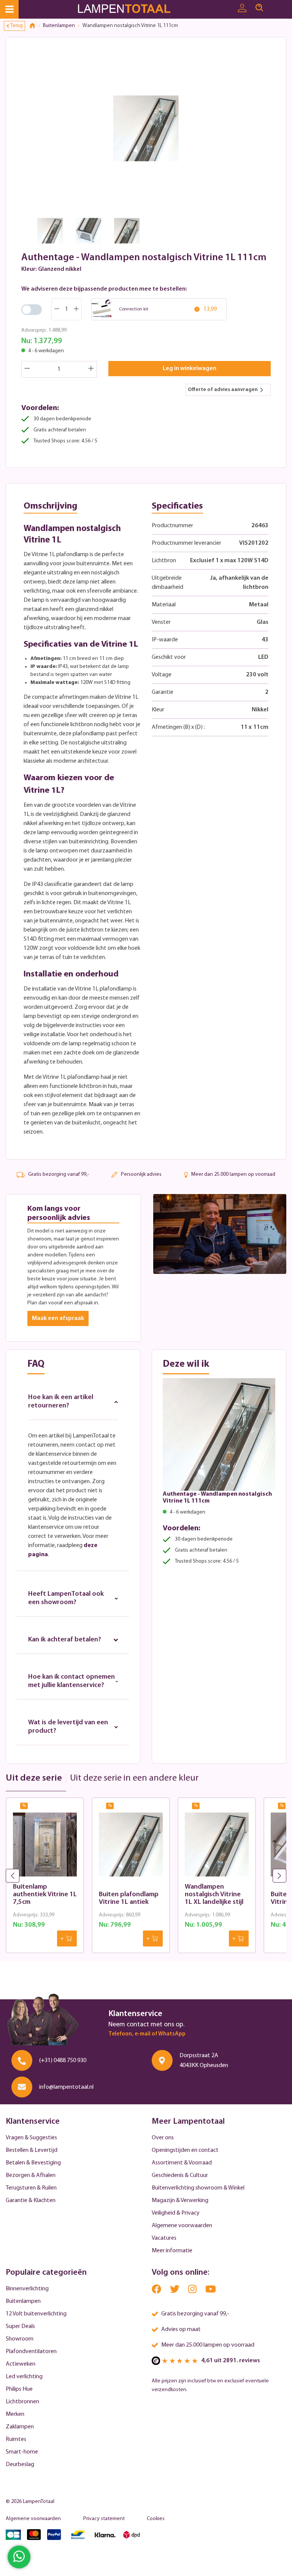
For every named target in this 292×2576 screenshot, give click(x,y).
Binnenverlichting (27, 2289)
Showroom (20, 2339)
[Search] (259, 8)
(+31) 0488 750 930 (63, 2061)
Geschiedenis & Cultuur (180, 2175)
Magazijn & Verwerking (180, 2201)
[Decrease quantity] (27, 369)
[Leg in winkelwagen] (67, 1938)
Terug (17, 26)
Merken (15, 2414)
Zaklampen (20, 2427)
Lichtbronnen (22, 2402)
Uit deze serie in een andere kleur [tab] (134, 1778)
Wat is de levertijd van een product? (68, 1727)
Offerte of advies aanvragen (223, 390)
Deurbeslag (20, 2465)
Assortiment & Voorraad (182, 2163)
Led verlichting (24, 2377)
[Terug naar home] (35, 26)
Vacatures (164, 2238)
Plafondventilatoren (31, 2352)
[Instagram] (193, 2291)
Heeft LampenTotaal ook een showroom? (66, 1598)
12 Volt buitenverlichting (36, 2314)
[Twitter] (175, 2291)
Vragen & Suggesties (31, 2138)
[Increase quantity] (91, 369)
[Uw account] (242, 8)
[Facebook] (157, 2291)
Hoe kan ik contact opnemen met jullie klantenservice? (71, 1681)
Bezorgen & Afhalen (31, 2175)
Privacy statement (104, 2519)
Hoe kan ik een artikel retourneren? (61, 1402)
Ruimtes (16, 2439)
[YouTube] (211, 2291)
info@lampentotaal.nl (66, 2087)
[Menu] (9, 9)
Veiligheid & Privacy (176, 2213)
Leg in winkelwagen (190, 369)
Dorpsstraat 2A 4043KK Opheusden (204, 2061)
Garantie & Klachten (31, 2201)
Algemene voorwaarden (182, 2226)
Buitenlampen (23, 2301)
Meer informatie (172, 2251)
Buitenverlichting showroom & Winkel (198, 2188)
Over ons (163, 2138)
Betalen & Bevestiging (33, 2163)
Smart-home (22, 2452)
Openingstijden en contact (185, 2150)
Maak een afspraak (58, 1318)
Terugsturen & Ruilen (31, 2188)
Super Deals (20, 2326)
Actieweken (21, 2364)
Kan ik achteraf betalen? (65, 1640)
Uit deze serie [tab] (34, 1778)
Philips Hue (19, 2389)
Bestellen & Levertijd (32, 2150)
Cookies (156, 2519)
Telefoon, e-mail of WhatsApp (147, 2034)
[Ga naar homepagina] (134, 9)
